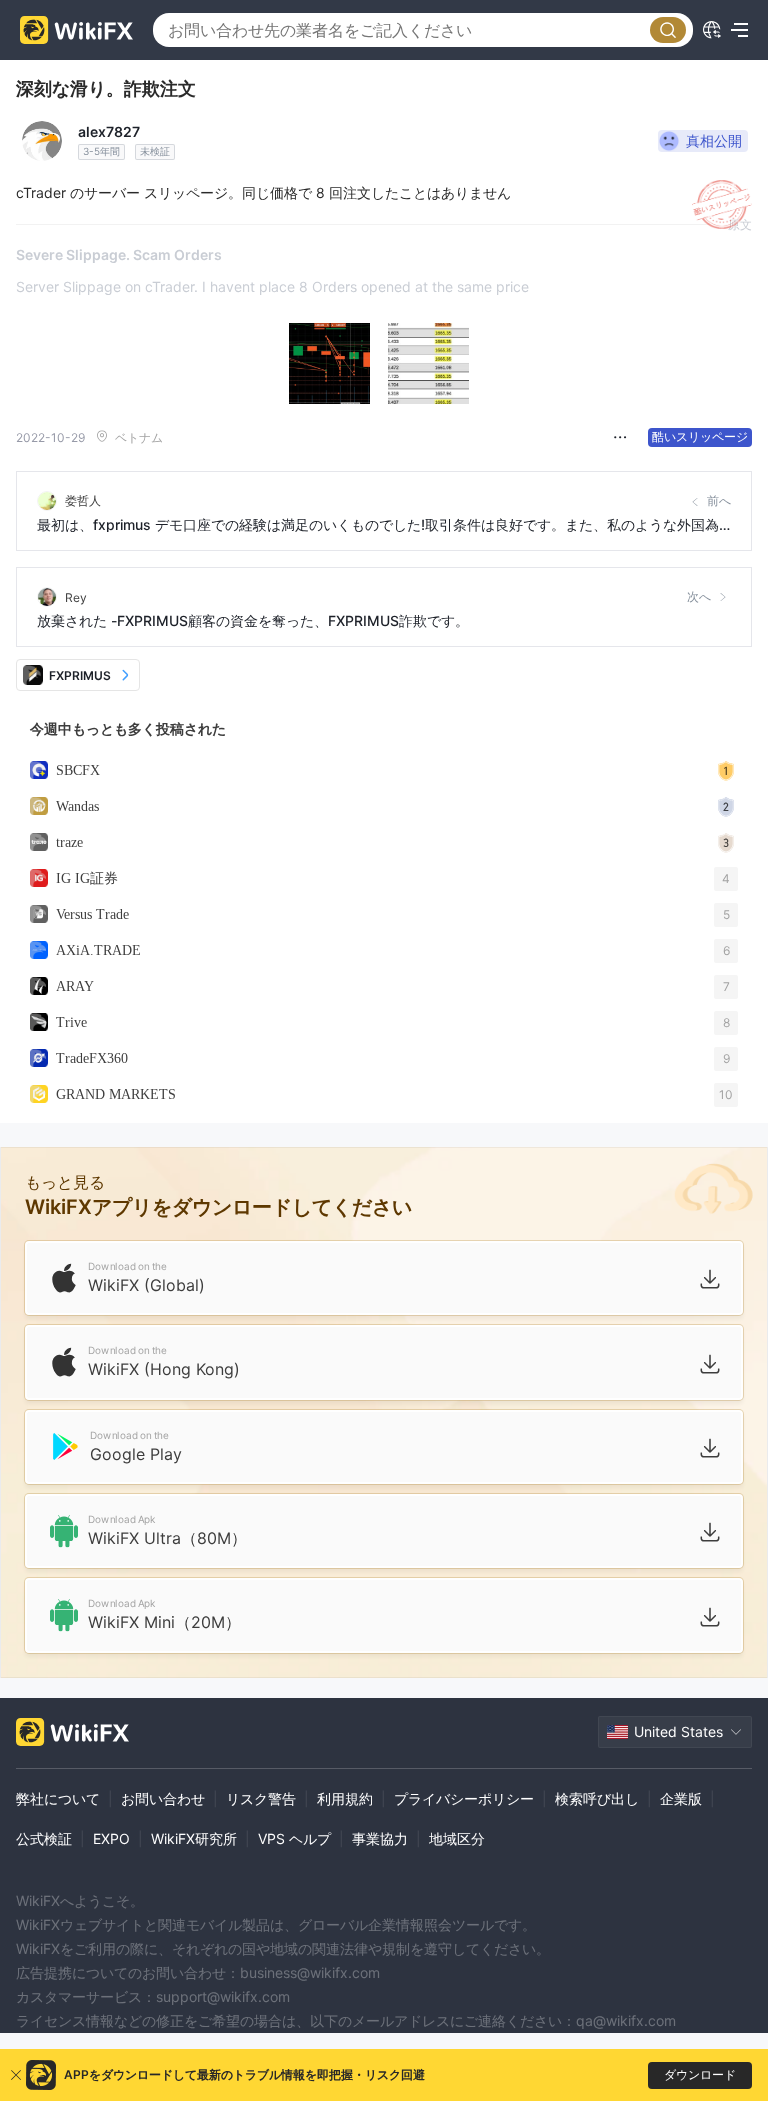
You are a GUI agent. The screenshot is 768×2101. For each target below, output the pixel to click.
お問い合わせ (163, 1798)
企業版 (681, 1798)
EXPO (111, 1838)
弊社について (58, 1798)
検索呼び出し (597, 1798)
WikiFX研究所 (194, 1838)
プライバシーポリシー (464, 1798)
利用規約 (345, 1798)
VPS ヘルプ (294, 1838)
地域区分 (457, 1838)
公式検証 (44, 1838)
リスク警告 (261, 1798)
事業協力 (380, 1838)
